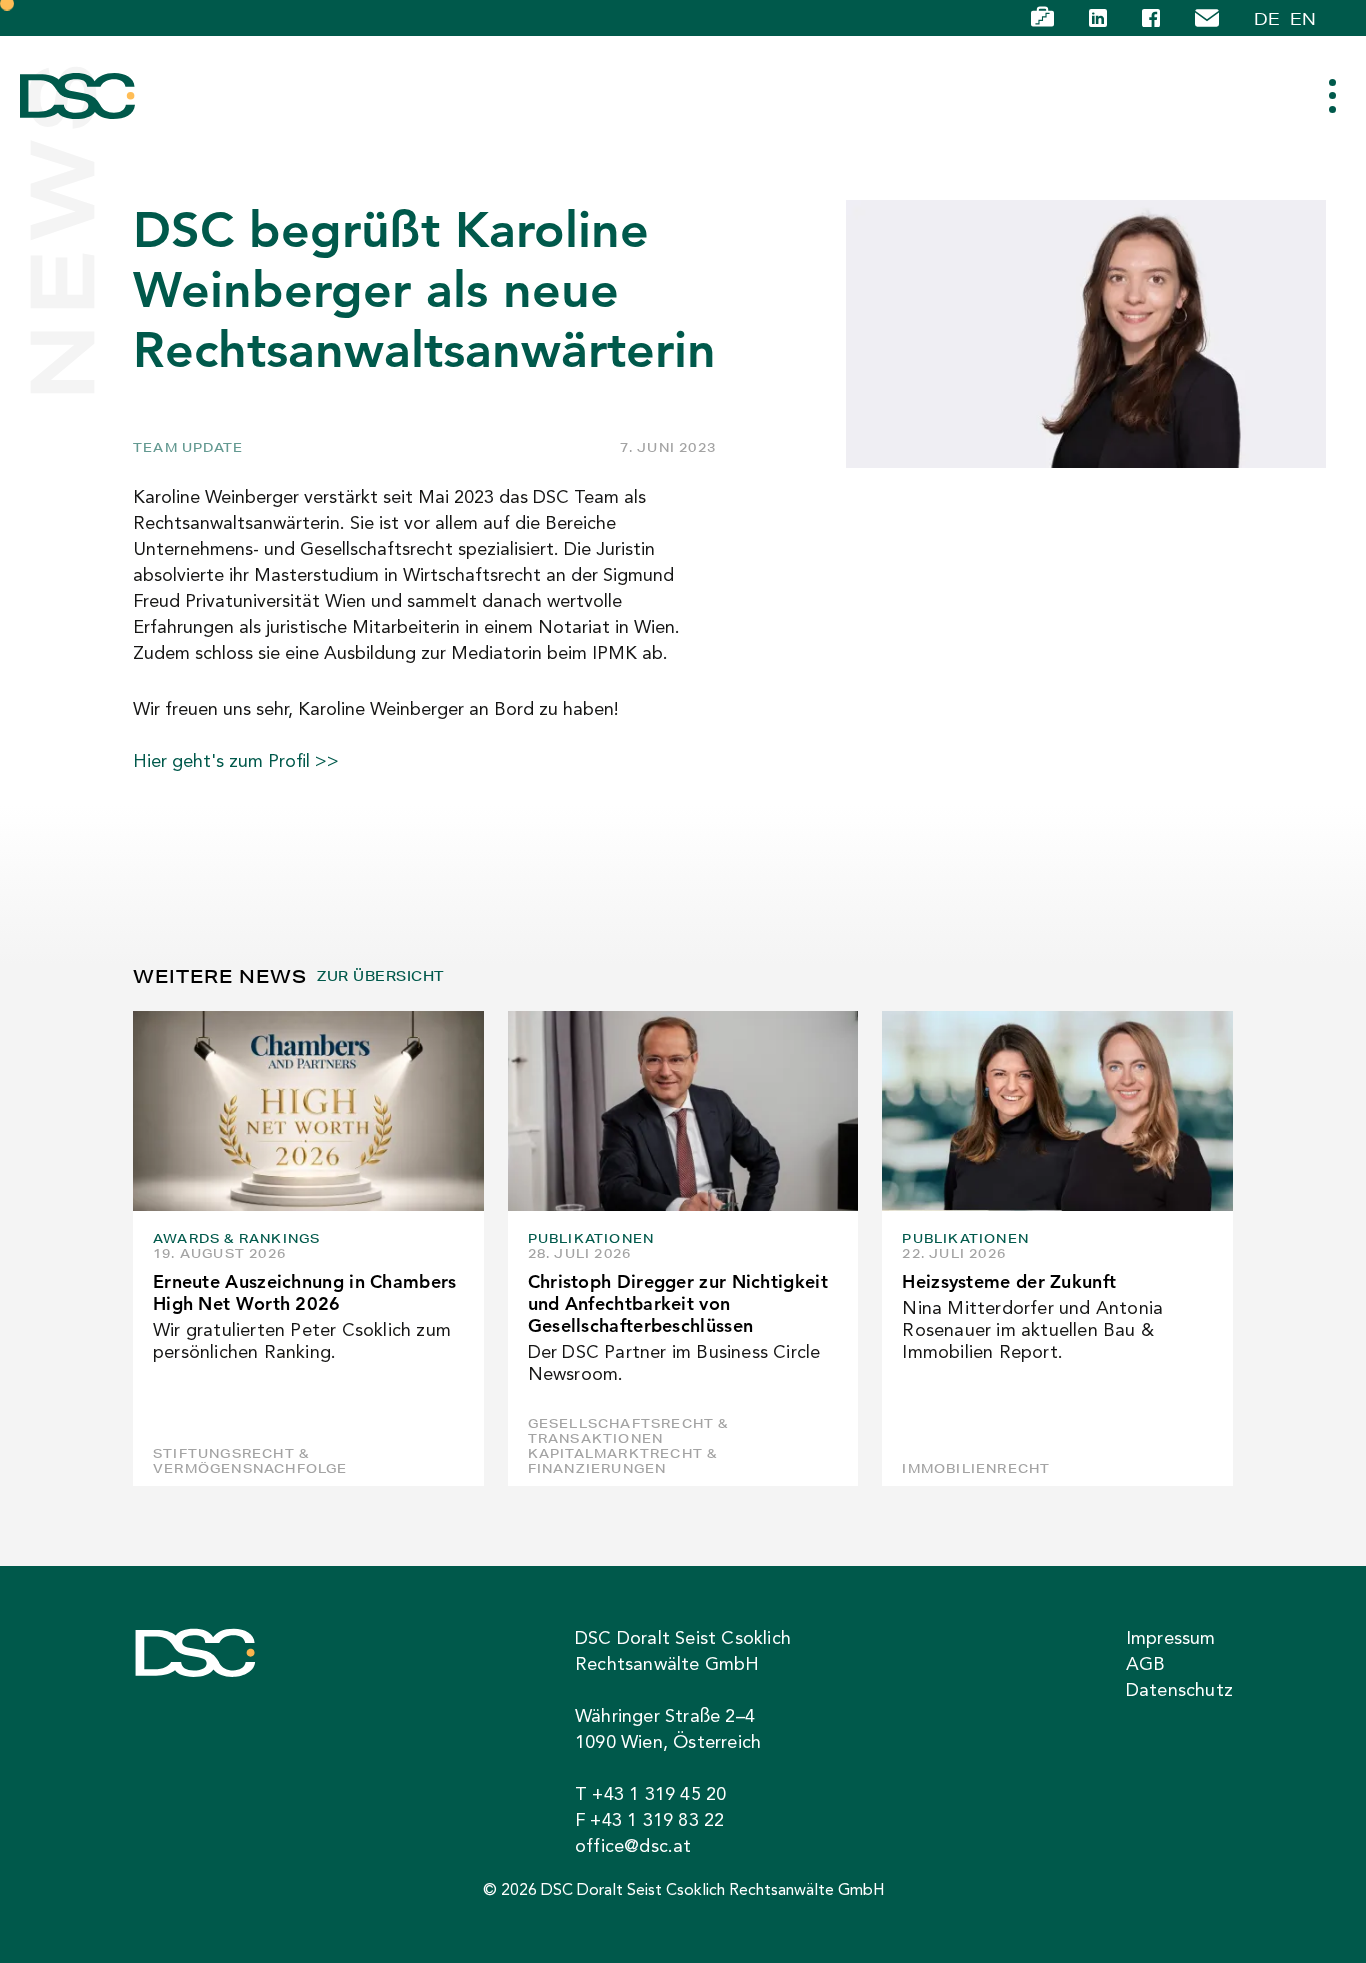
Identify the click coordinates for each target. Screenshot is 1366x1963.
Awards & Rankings (236, 1238)
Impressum (1171, 1639)
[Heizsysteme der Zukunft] (1057, 1111)
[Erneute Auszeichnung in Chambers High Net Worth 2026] (308, 1111)
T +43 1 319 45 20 (650, 1795)
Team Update (188, 447)
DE (1267, 18)
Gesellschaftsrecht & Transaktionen (628, 1431)
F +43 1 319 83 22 (649, 1821)
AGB (1146, 1665)
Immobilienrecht (976, 1468)
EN (1303, 18)
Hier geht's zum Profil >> (236, 762)
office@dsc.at (633, 1847)
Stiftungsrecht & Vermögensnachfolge (250, 1461)
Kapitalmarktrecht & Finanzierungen (623, 1461)
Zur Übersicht (380, 976)
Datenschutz (1179, 1691)
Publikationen (591, 1238)
